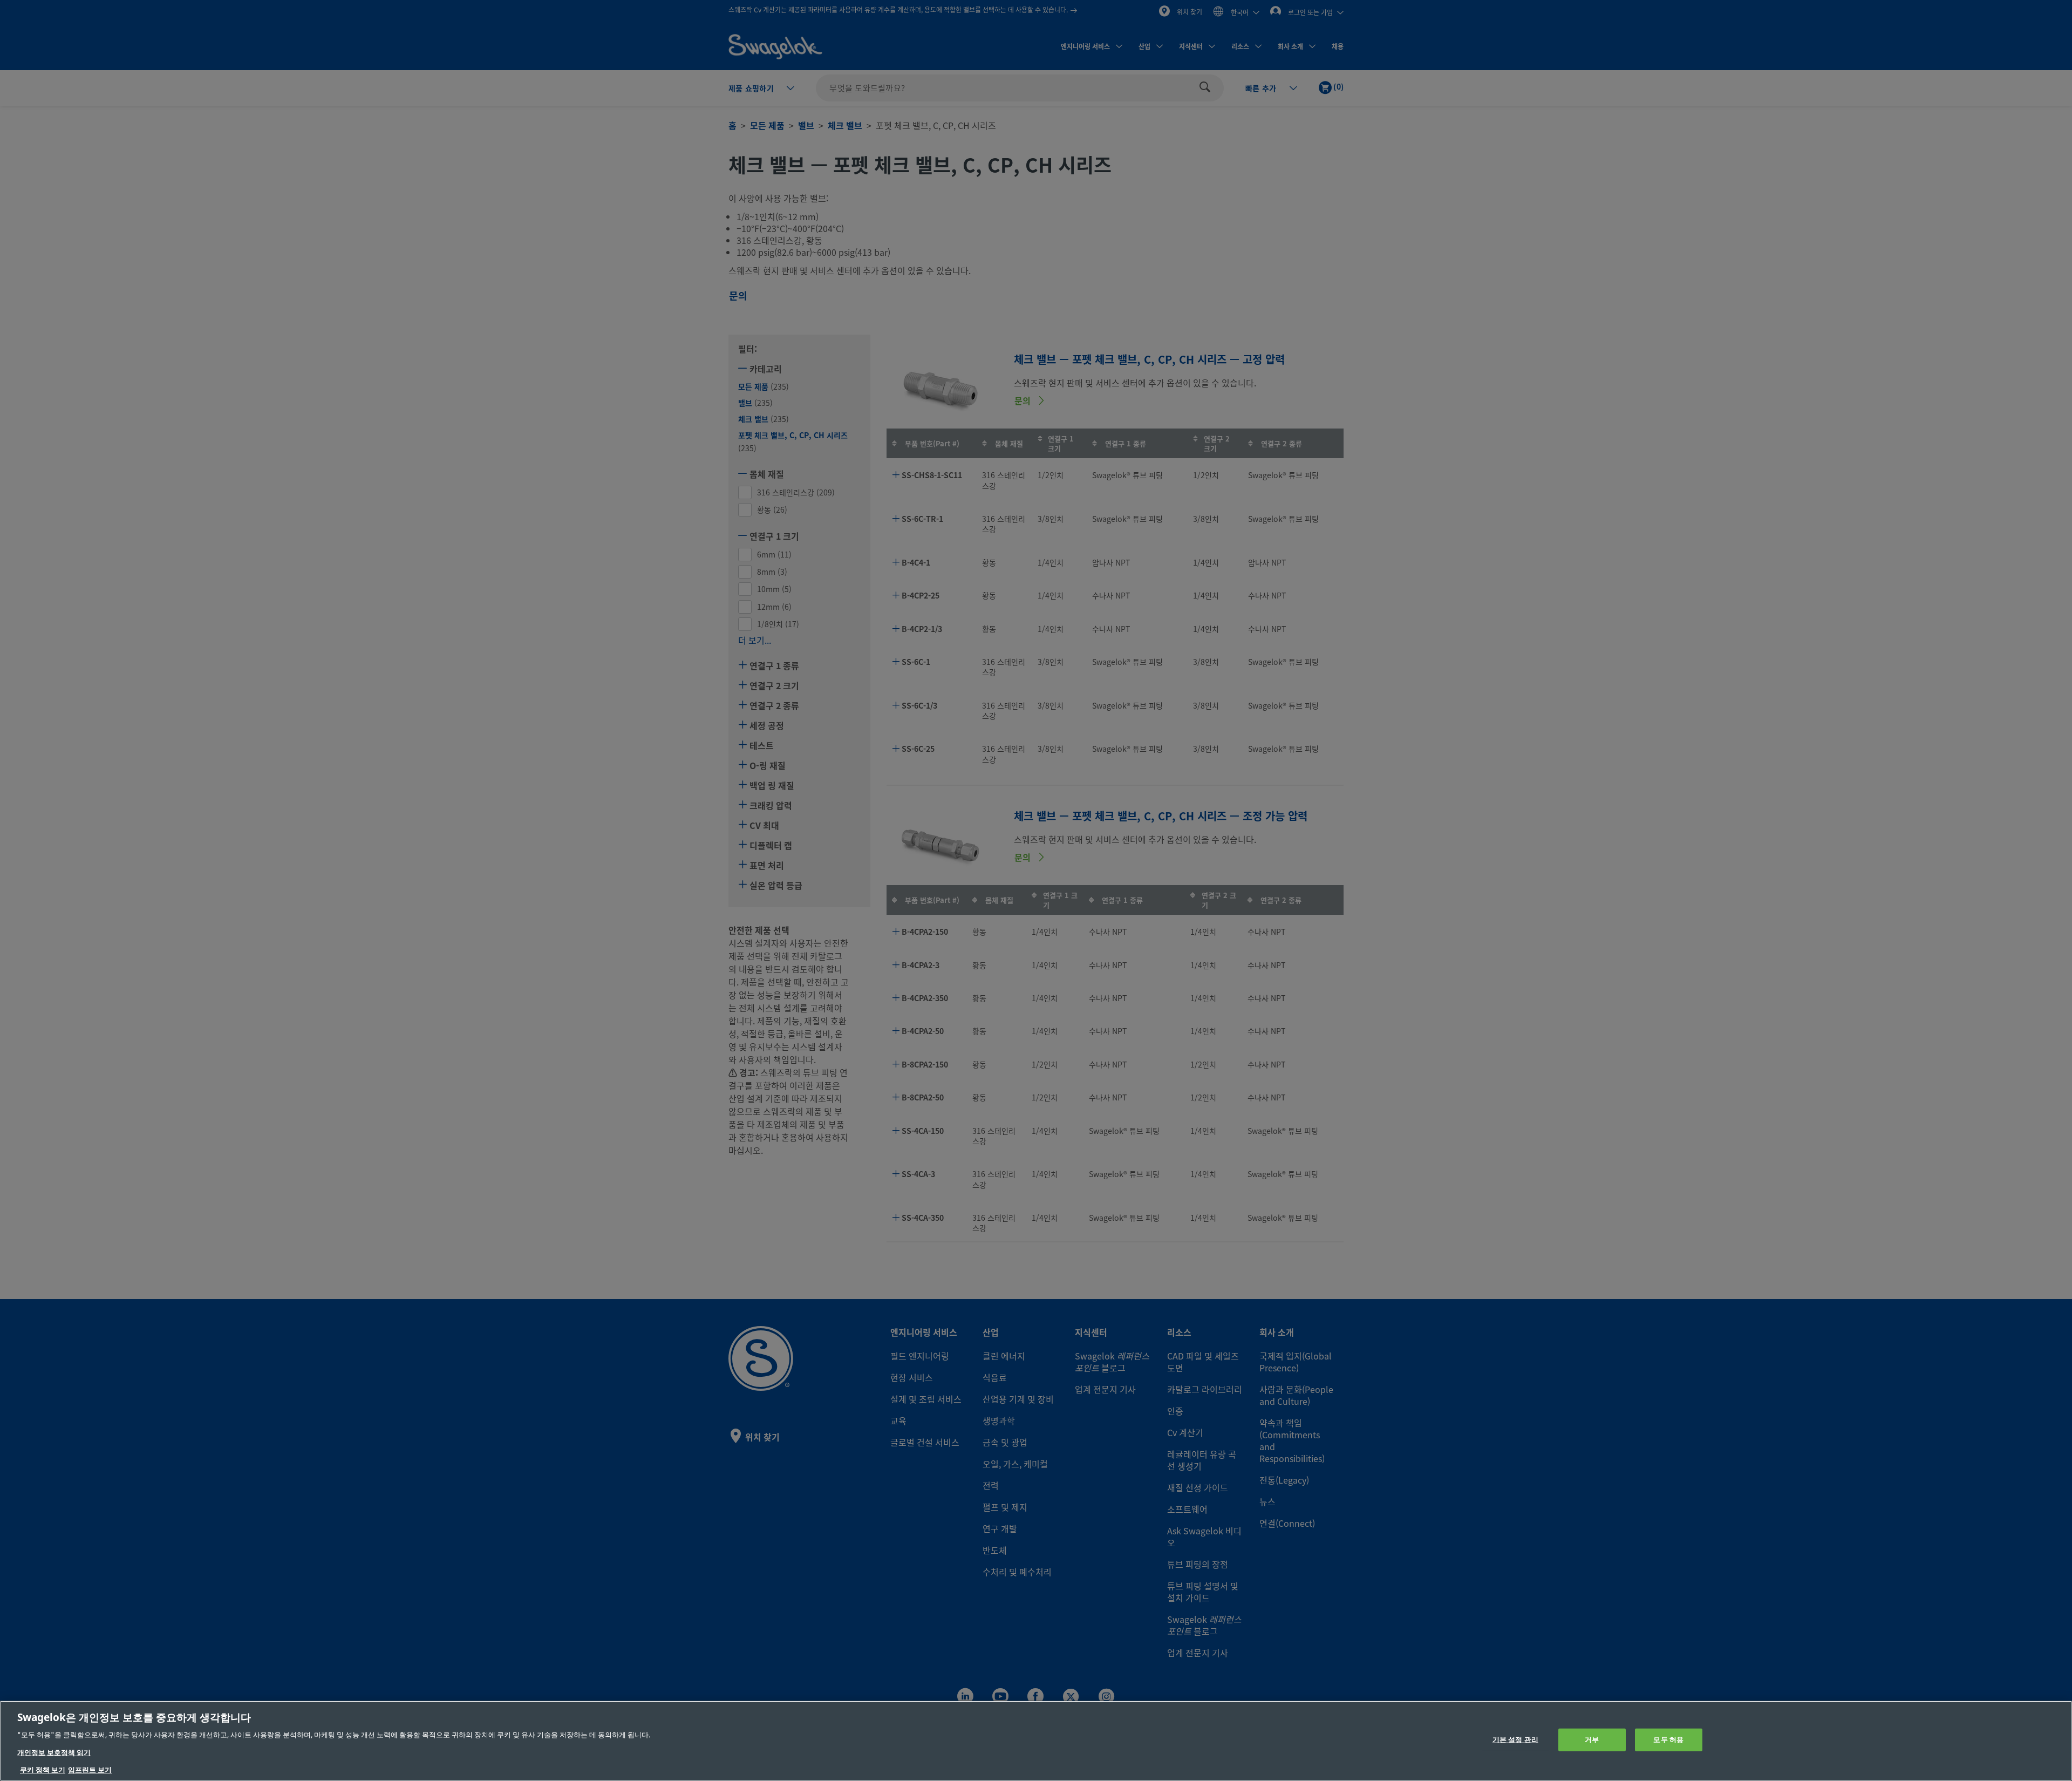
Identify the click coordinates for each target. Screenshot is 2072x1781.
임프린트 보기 (90, 1770)
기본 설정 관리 (1515, 1740)
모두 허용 (1668, 1740)
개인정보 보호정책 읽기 (54, 1753)
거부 (1592, 1740)
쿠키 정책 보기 (43, 1770)
